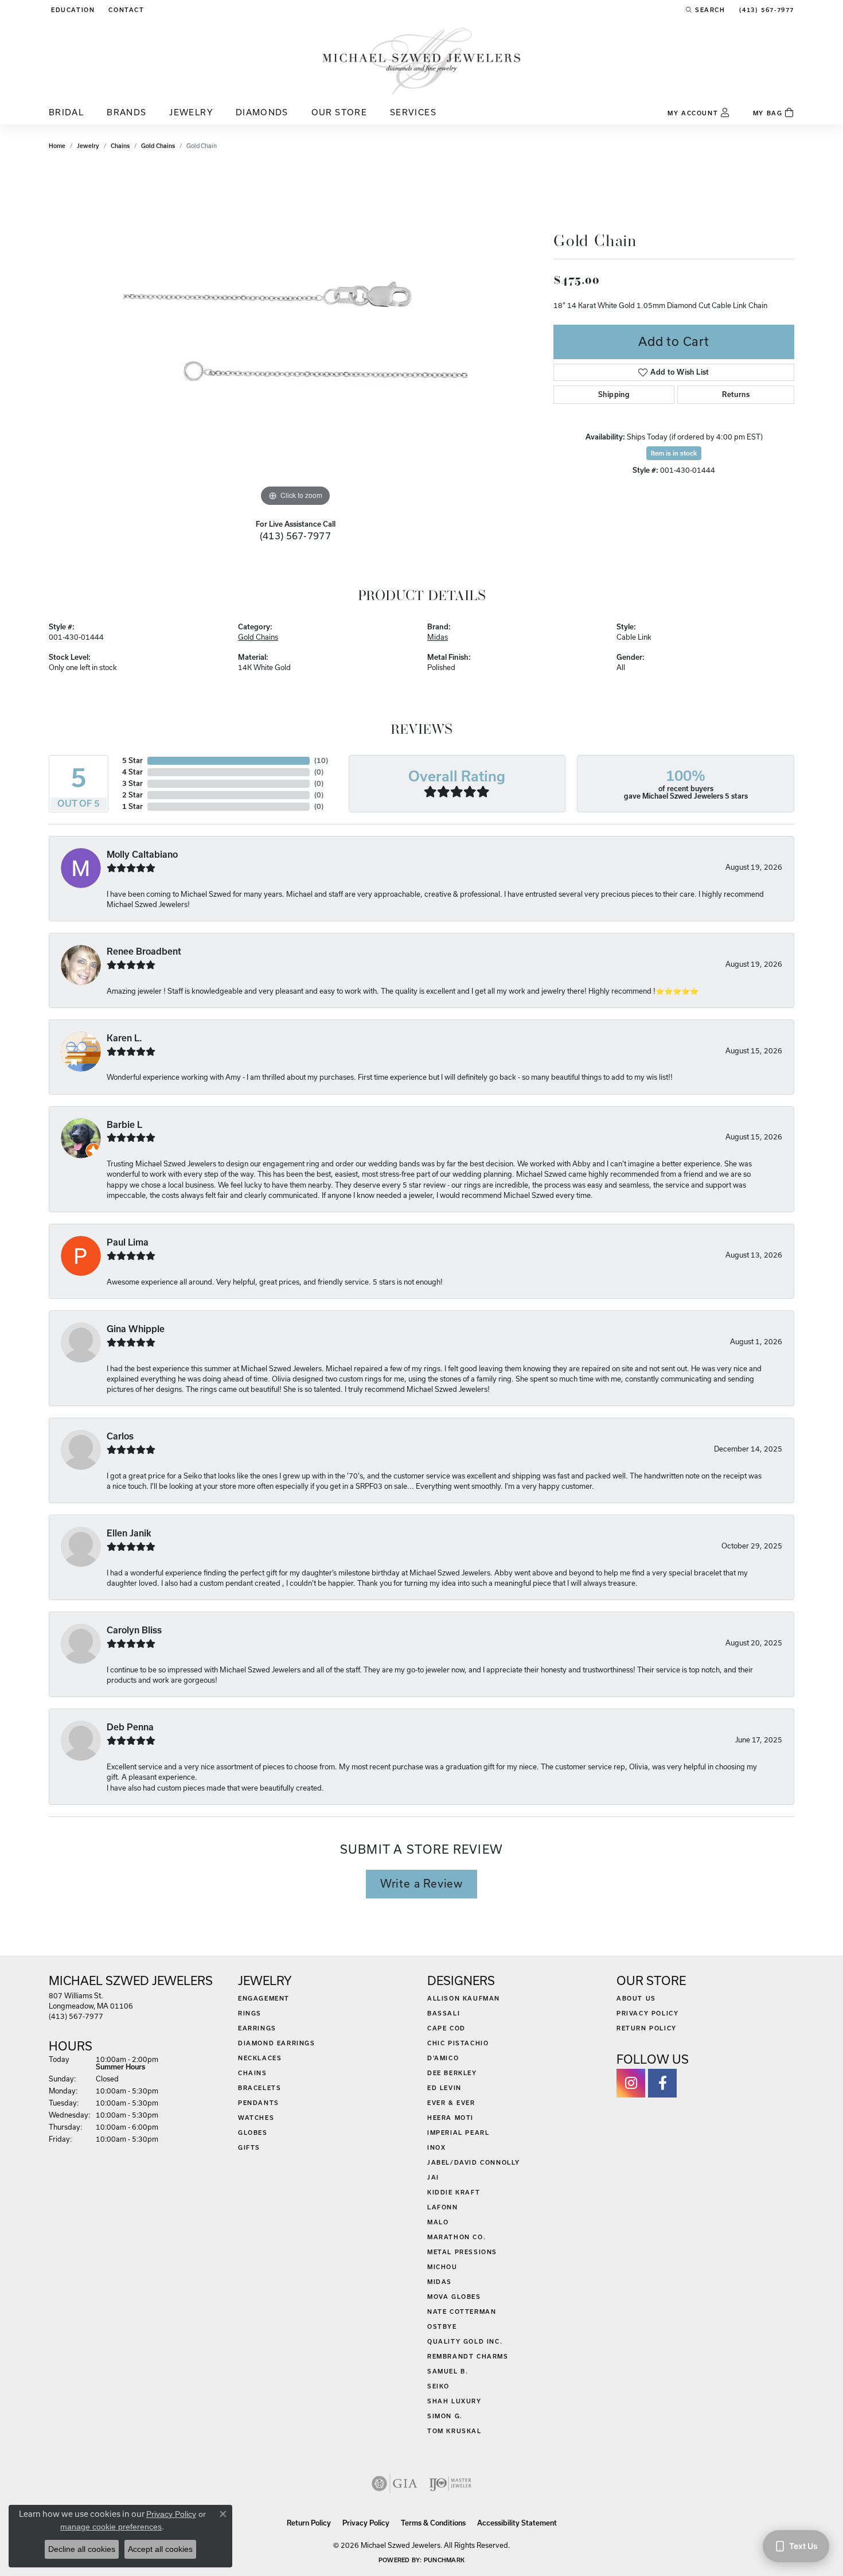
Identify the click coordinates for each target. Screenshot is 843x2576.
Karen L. (124, 1038)
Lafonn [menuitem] (443, 2207)
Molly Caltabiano (142, 855)
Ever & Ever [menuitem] (451, 2103)
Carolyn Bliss (134, 1630)
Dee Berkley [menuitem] (452, 2073)
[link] (125, 10)
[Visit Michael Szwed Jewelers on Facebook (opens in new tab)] (662, 2083)
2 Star (132, 795)
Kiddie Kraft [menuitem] (454, 2192)
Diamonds (262, 112)
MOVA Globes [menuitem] (454, 2297)
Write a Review (421, 1884)
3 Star (132, 783)
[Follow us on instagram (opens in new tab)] (631, 2083)
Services (413, 112)
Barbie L (124, 1125)
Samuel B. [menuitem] (448, 2371)
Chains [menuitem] (253, 2073)
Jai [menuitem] (433, 2177)
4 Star (132, 772)
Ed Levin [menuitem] (444, 2088)
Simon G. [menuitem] (445, 2416)
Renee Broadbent (144, 952)
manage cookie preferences (111, 2527)
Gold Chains (158, 146)
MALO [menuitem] (438, 2222)
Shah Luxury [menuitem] (454, 2401)
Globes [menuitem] (253, 2133)
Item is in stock (674, 453)
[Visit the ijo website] (450, 2484)
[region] (295, 337)
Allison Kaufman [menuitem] (464, 1998)
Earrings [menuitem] (257, 2028)
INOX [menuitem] (436, 2147)
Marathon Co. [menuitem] (456, 2237)
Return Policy (647, 2028)
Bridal (66, 112)
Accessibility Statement (517, 2523)
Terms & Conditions (433, 2523)
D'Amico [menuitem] (443, 2058)
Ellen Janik (129, 1533)
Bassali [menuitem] (444, 2013)
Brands (126, 112)
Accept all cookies (160, 2549)
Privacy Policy (647, 2013)
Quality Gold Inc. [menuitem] (465, 2341)
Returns (736, 394)
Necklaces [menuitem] (260, 2058)
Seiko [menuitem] (438, 2386)
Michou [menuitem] (442, 2267)
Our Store (339, 112)
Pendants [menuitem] (259, 2103)
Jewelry (191, 112)
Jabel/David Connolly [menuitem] (474, 2162)
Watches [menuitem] (256, 2118)
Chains (120, 146)
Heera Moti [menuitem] (450, 2118)
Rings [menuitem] (250, 2013)
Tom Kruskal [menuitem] (454, 2431)
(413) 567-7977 (296, 536)
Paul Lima (128, 1242)
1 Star (132, 806)
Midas (438, 637)
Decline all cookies (82, 2549)
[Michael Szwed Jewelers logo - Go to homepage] (421, 61)
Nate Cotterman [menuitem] (462, 2312)
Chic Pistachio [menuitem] (458, 2043)
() (321, 760)
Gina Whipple (136, 1329)
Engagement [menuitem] (264, 1998)
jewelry (88, 146)
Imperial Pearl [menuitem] (458, 2133)
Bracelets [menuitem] (259, 2088)
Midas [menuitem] (440, 2282)
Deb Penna (130, 1727)
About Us (636, 1998)
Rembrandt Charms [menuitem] (468, 2356)
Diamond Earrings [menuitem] (277, 2043)
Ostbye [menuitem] (442, 2326)
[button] (72, 10)
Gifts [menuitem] (249, 2147)
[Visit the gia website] (395, 2484)
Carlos (120, 1436)
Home (57, 146)
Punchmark (444, 2560)
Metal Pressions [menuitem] (462, 2252)
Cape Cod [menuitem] (446, 2028)
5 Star (132, 760)
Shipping (614, 394)
